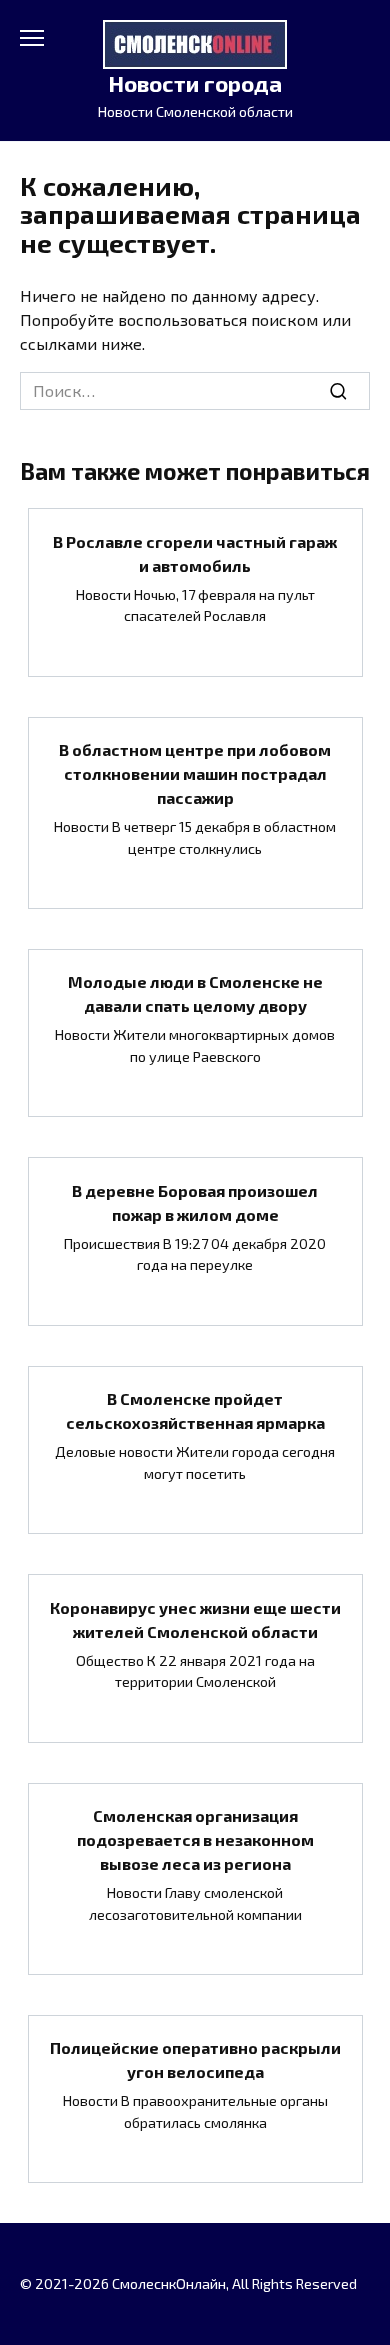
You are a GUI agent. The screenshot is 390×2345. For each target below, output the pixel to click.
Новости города (195, 83)
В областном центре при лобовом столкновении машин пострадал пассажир (195, 773)
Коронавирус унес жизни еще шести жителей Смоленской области (195, 1618)
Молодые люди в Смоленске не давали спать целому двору (195, 993)
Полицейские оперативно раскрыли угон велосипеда (195, 2059)
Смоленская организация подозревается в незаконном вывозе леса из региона (195, 1839)
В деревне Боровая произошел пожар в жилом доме (195, 1201)
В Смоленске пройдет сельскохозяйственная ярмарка (195, 1410)
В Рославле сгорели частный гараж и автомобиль (195, 552)
